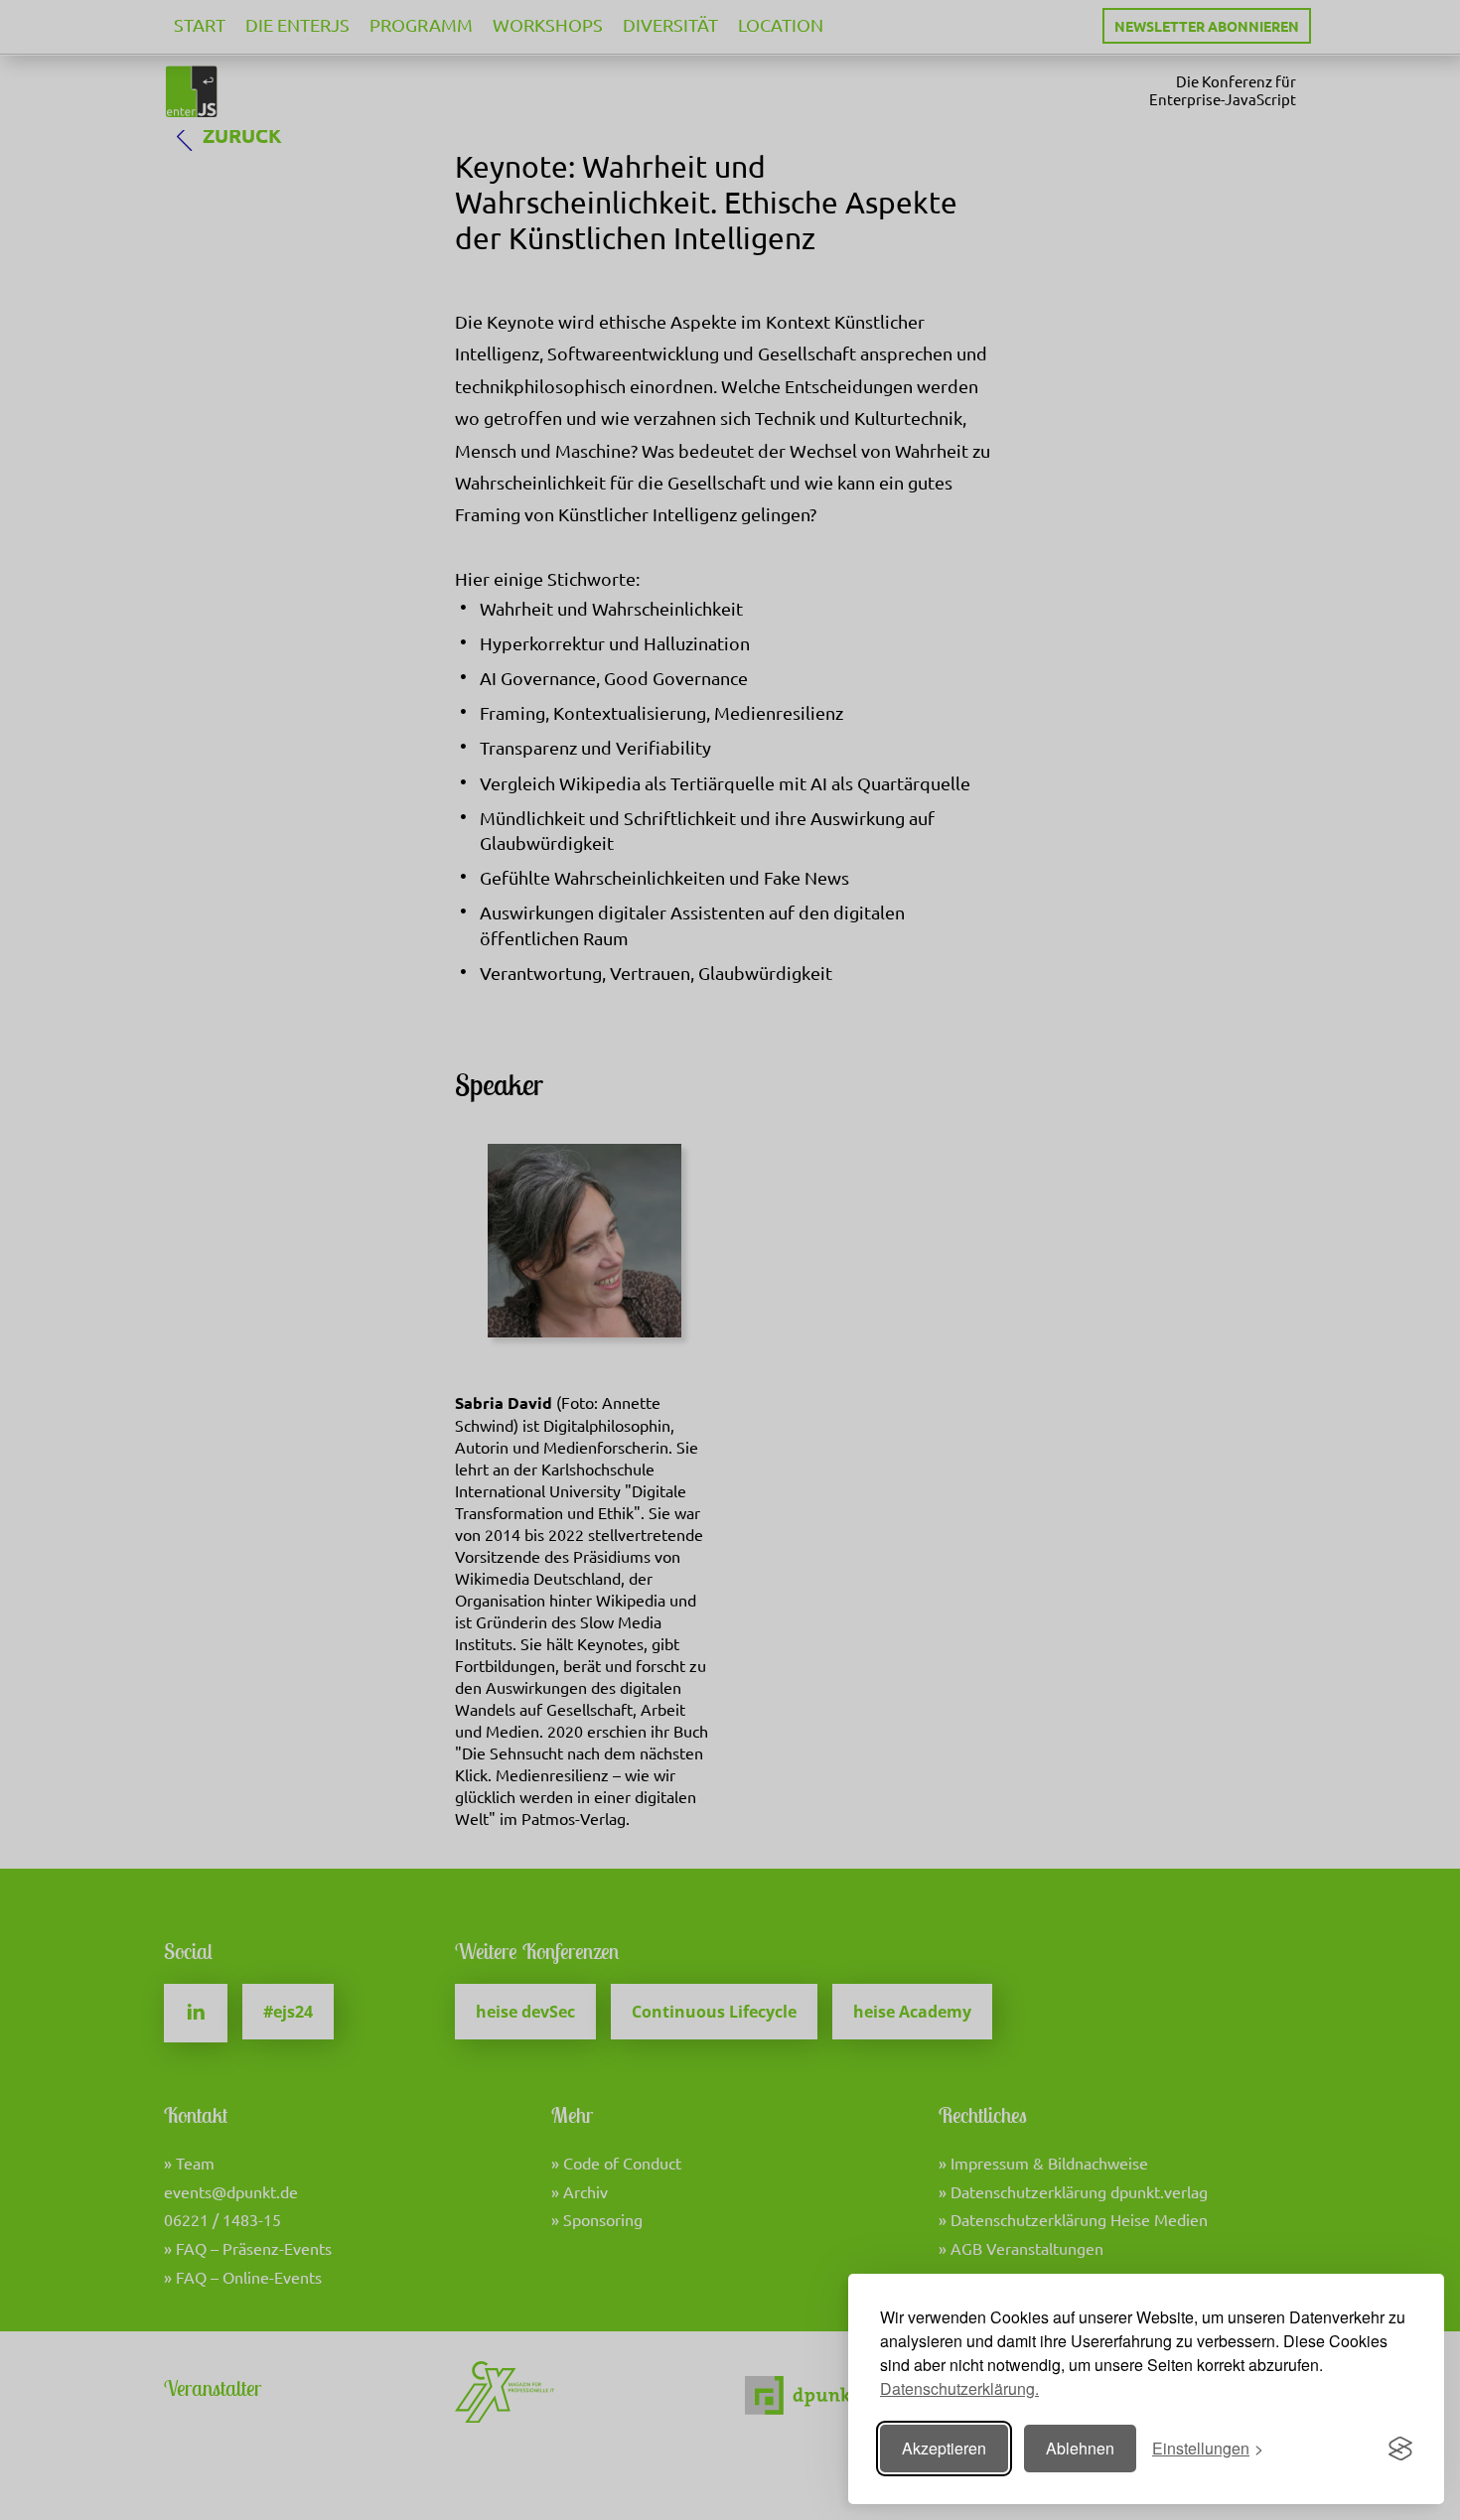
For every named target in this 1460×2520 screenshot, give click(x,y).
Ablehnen (1080, 2448)
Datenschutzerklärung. (959, 2388)
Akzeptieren (944, 2448)
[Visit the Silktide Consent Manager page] (1400, 2449)
